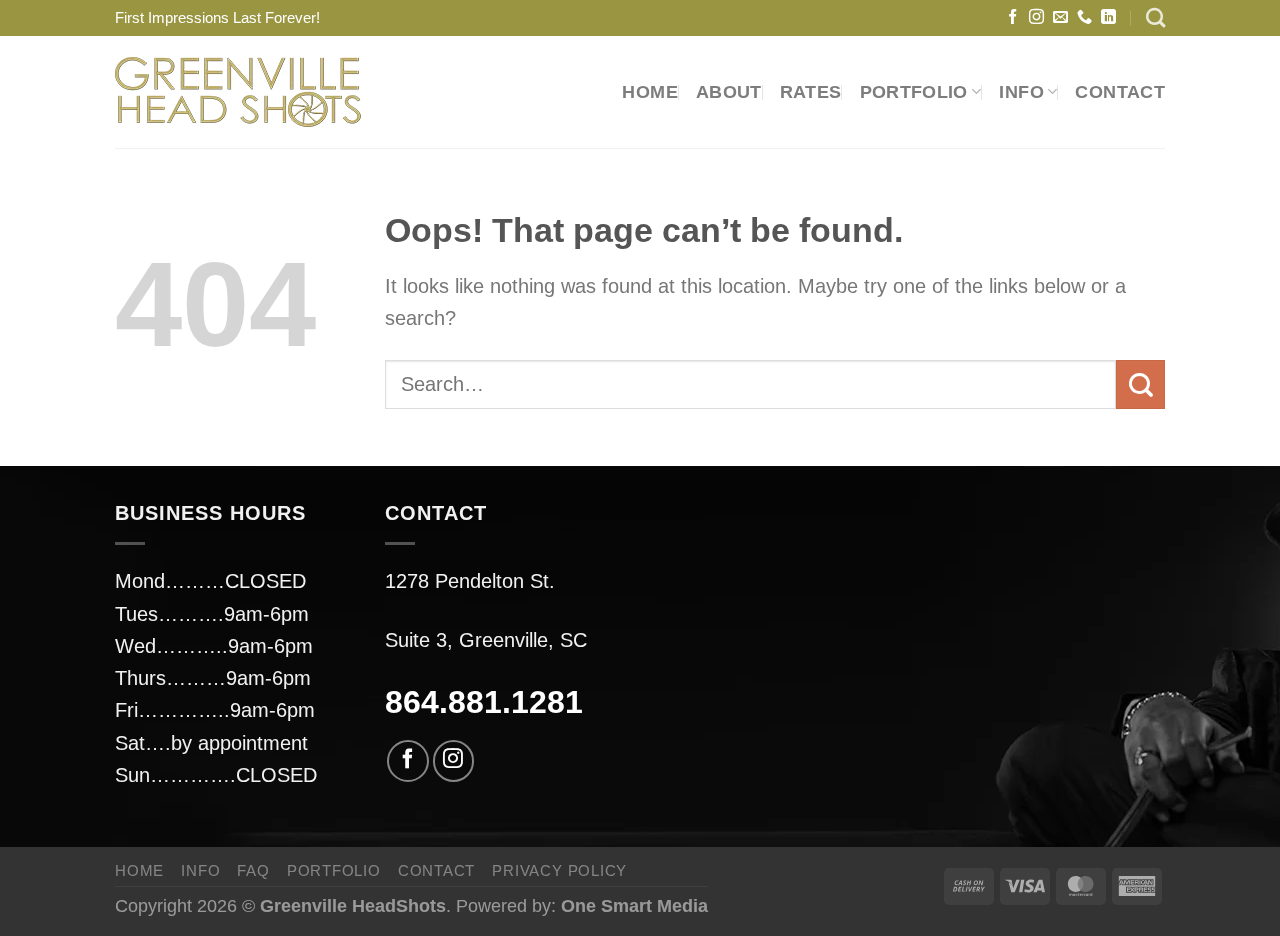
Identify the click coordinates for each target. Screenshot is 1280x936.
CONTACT (1120, 92)
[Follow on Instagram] (1036, 17)
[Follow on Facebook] (1012, 17)
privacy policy (559, 870)
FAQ (253, 870)
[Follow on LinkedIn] (1108, 17)
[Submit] (1140, 384)
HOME (649, 92)
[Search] (1155, 17)
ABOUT (729, 92)
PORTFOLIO (914, 92)
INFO (200, 870)
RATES (811, 92)
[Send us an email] (1060, 17)
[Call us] (1084, 17)
